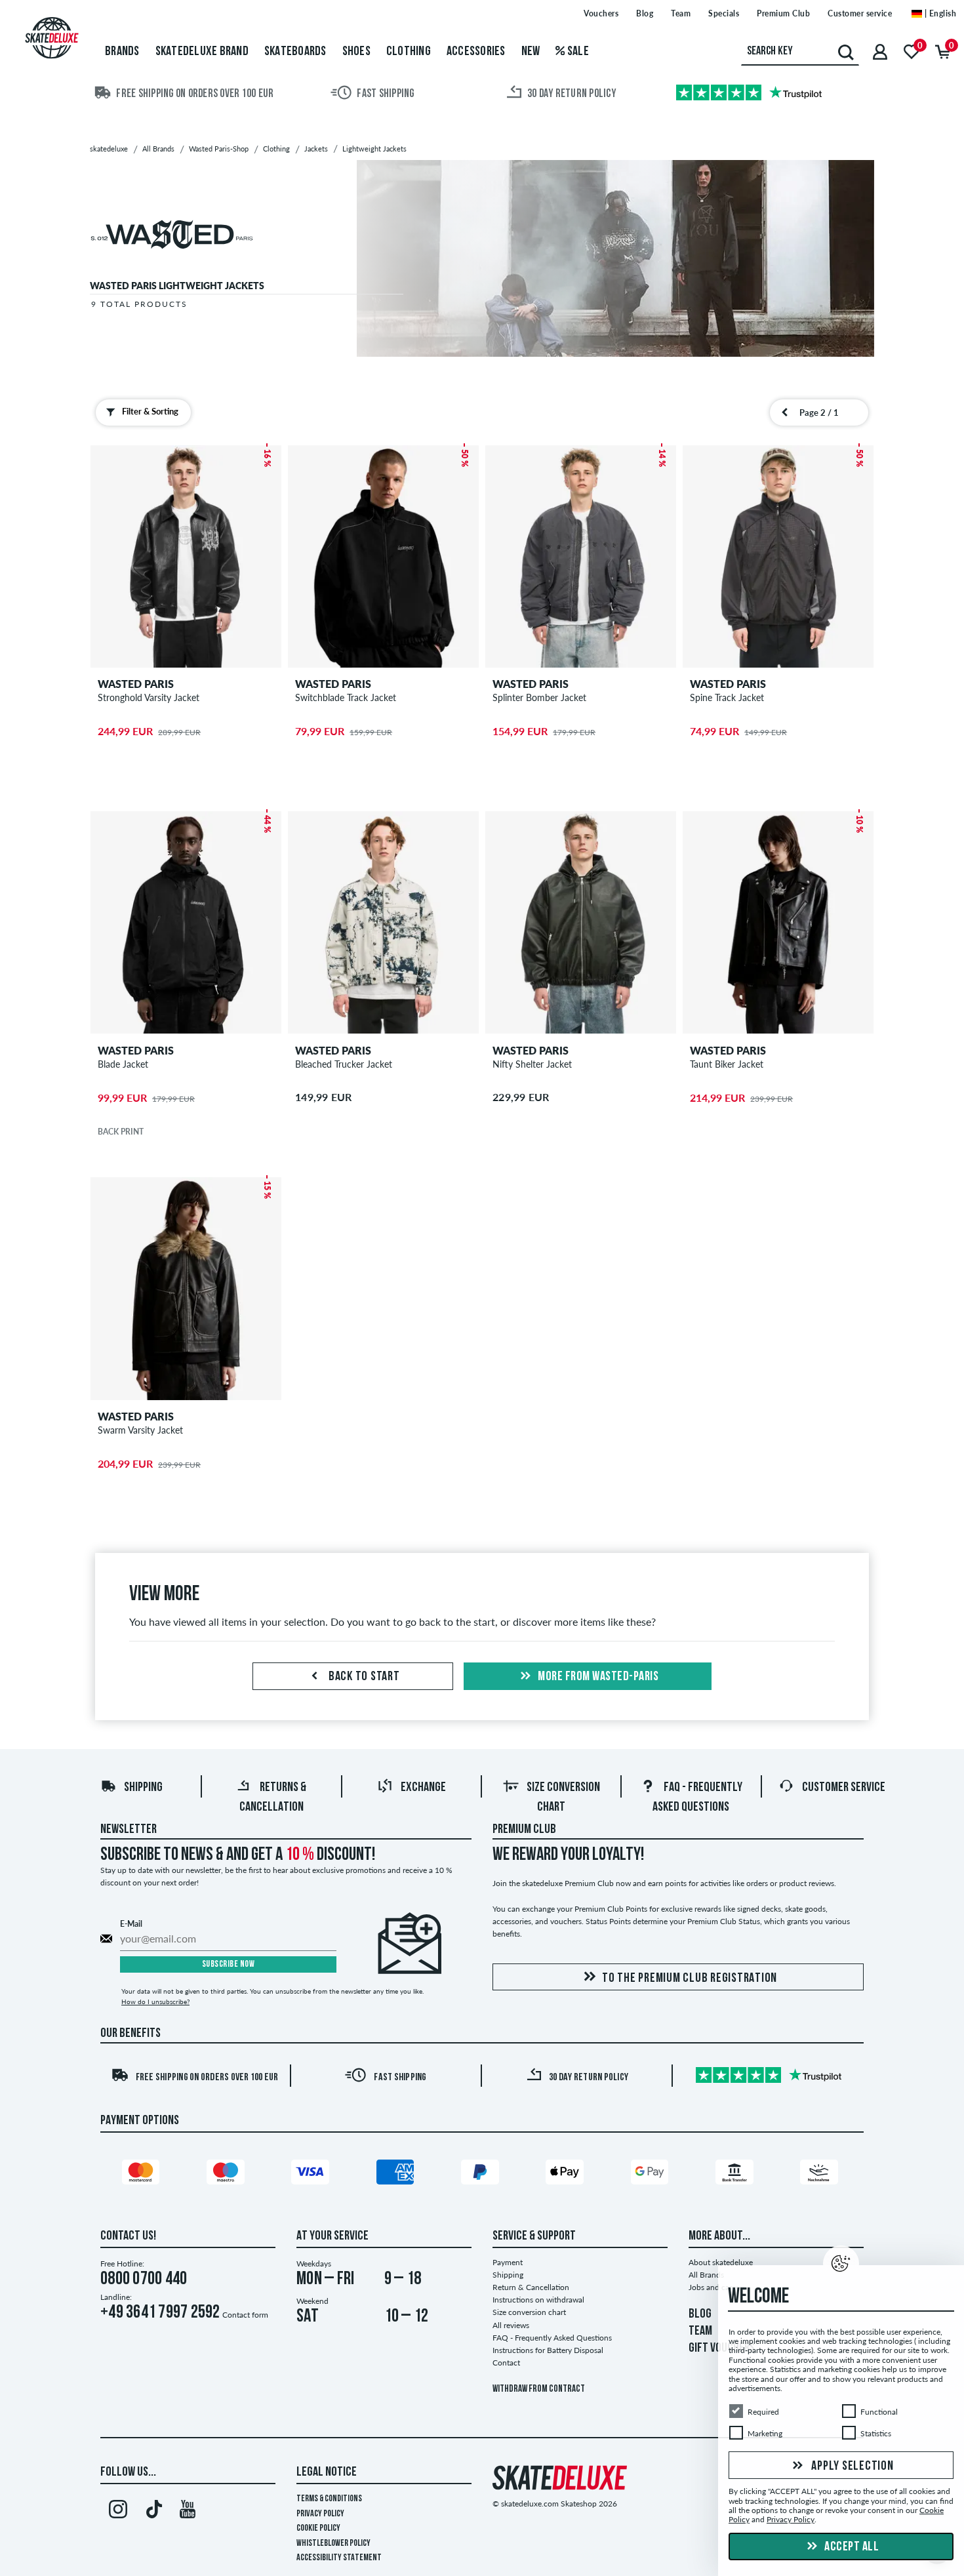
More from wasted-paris (597, 1677)
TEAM (700, 2331)
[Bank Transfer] (736, 2175)
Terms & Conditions (329, 2499)
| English (939, 13)
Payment (508, 2262)
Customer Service (844, 1788)
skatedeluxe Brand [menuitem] (202, 52)
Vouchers (601, 13)
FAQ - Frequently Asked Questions (552, 2338)
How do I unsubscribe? (155, 2002)
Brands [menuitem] (122, 52)
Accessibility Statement (339, 2558)
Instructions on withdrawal (538, 2300)
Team (681, 13)
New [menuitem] (531, 52)
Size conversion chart (529, 2312)
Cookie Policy (318, 2528)
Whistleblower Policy (333, 2544)
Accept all (851, 2547)
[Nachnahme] (821, 2175)
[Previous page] (785, 413)
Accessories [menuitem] (476, 52)
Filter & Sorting (150, 411)
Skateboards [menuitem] (295, 52)
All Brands (706, 2275)
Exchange (423, 1788)
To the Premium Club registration (690, 1979)
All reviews (511, 2325)
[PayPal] (482, 2175)
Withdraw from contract (539, 2389)
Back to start (363, 1677)
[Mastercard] (143, 2175)
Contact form (245, 2315)
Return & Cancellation (531, 2287)
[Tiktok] (152, 2512)
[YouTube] (188, 2512)
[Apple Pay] (567, 2175)
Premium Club (783, 13)
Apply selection (852, 2466)
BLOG (700, 2314)
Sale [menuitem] (577, 52)
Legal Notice (327, 2472)
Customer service (860, 13)
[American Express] (397, 2175)
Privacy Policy (320, 2514)
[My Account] (880, 51)
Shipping (143, 1788)
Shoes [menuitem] (356, 52)
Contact (506, 2363)
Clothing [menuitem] (409, 52)
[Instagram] (118, 2512)
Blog (645, 13)
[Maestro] (228, 2175)
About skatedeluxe (721, 2262)
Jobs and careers (717, 2287)
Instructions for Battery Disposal (548, 2350)
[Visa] (312, 2175)
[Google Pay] (652, 2175)
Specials (724, 13)
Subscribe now (229, 1964)
